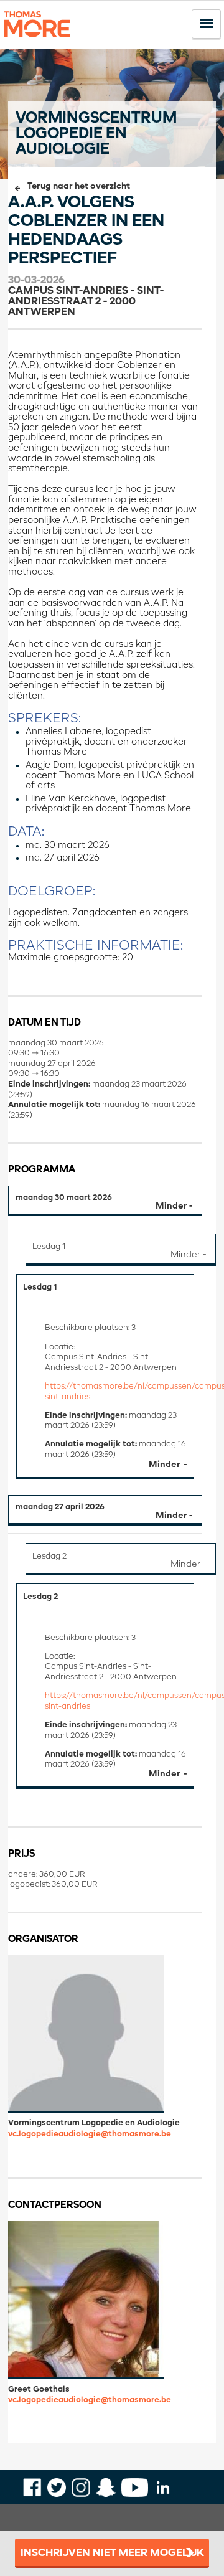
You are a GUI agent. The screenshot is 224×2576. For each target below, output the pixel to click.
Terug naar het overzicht (79, 186)
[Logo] (37, 43)
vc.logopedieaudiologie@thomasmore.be (90, 2134)
